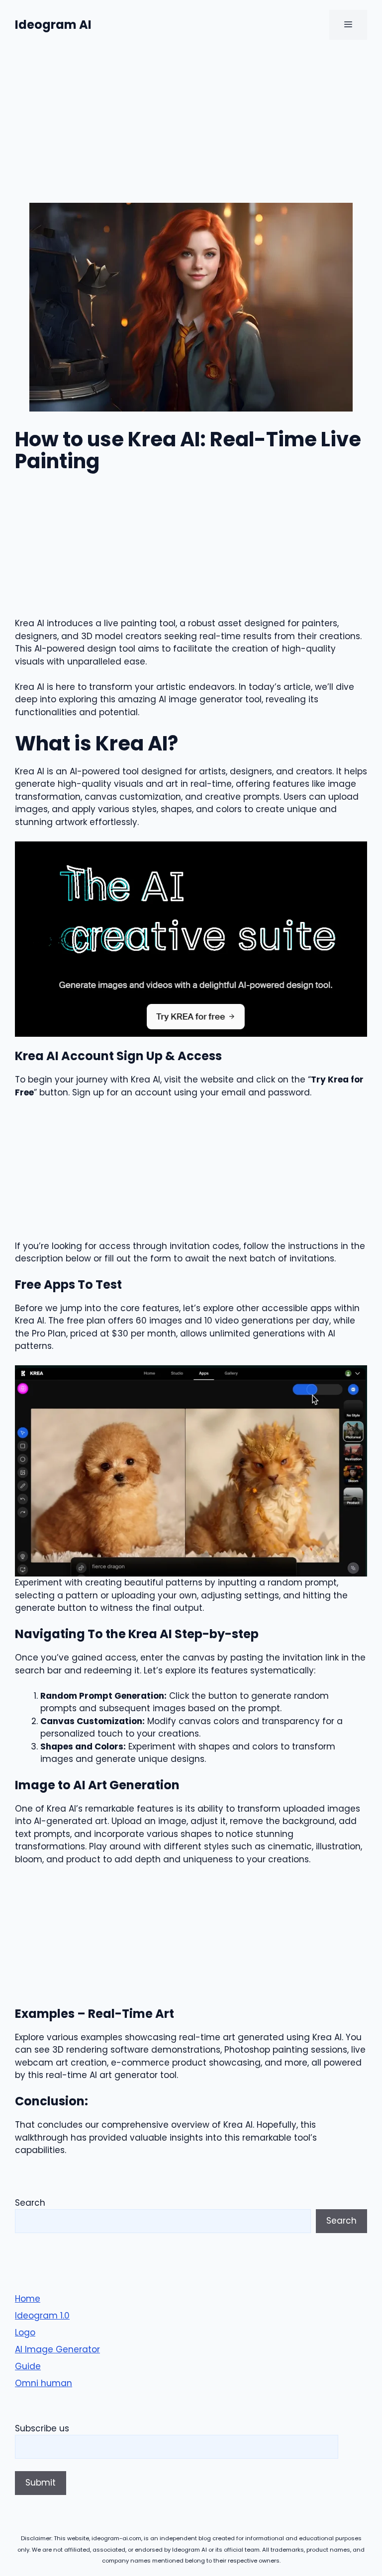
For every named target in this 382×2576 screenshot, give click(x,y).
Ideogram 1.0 (42, 2316)
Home (28, 2299)
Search (30, 2203)
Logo (25, 2332)
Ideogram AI (53, 25)
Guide (28, 2366)
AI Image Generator (57, 2349)
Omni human (44, 2383)
